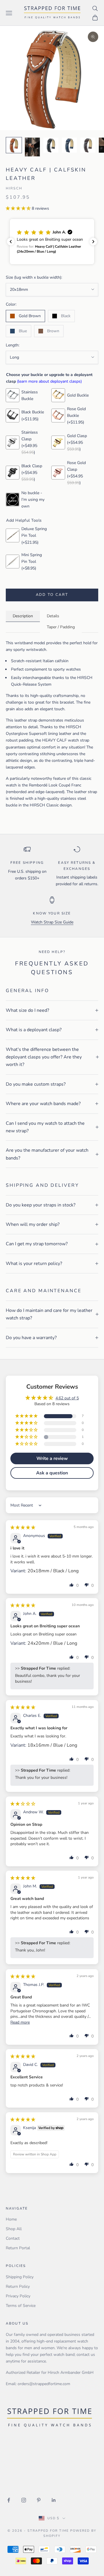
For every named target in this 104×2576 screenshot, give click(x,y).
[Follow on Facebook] (9, 2500)
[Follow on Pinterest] (39, 2500)
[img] (23, 1528)
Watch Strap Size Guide (52, 922)
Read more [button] (20, 2022)
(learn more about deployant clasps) (49, 381)
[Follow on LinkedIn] (54, 2500)
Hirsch (14, 188)
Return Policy (18, 2286)
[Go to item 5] (88, 145)
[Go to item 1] (14, 145)
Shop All (14, 2229)
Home (11, 2219)
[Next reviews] (93, 242)
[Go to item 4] (69, 145)
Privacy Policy (18, 2296)
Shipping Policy (20, 2277)
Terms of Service (21, 2306)
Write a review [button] (52, 1458)
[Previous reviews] (11, 242)
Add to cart (52, 595)
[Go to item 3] (51, 145)
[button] (19, 208)
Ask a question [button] (52, 1473)
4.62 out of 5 (67, 1398)
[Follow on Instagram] (24, 2500)
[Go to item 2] (32, 147)
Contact (13, 2238)
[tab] (23, 616)
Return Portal (18, 2248)
